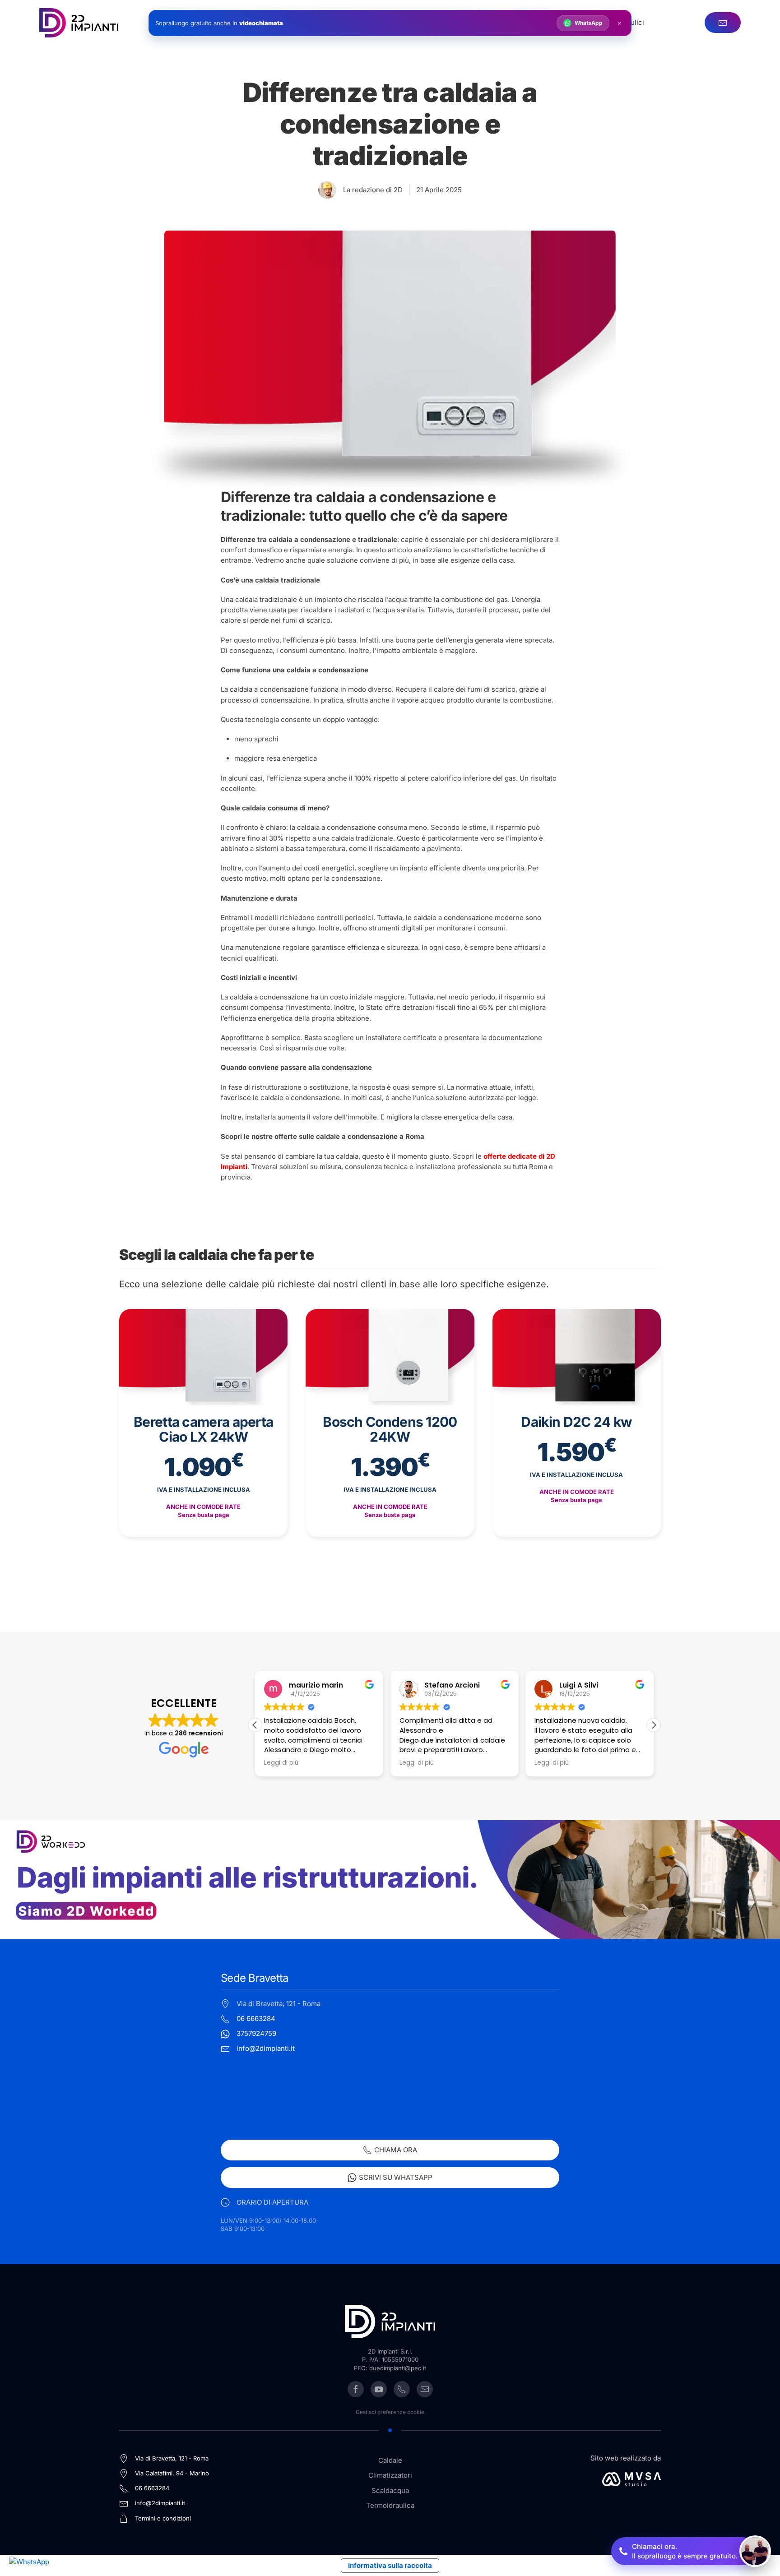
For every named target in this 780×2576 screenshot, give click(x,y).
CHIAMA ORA (396, 2150)
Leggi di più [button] (281, 1763)
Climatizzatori (390, 2475)
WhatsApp (589, 23)
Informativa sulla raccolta (390, 2565)
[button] (654, 1725)
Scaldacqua (390, 2490)
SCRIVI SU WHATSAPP (396, 2177)
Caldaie (390, 2460)
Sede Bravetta (254, 1978)
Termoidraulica (390, 2505)
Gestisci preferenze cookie (390, 2412)
